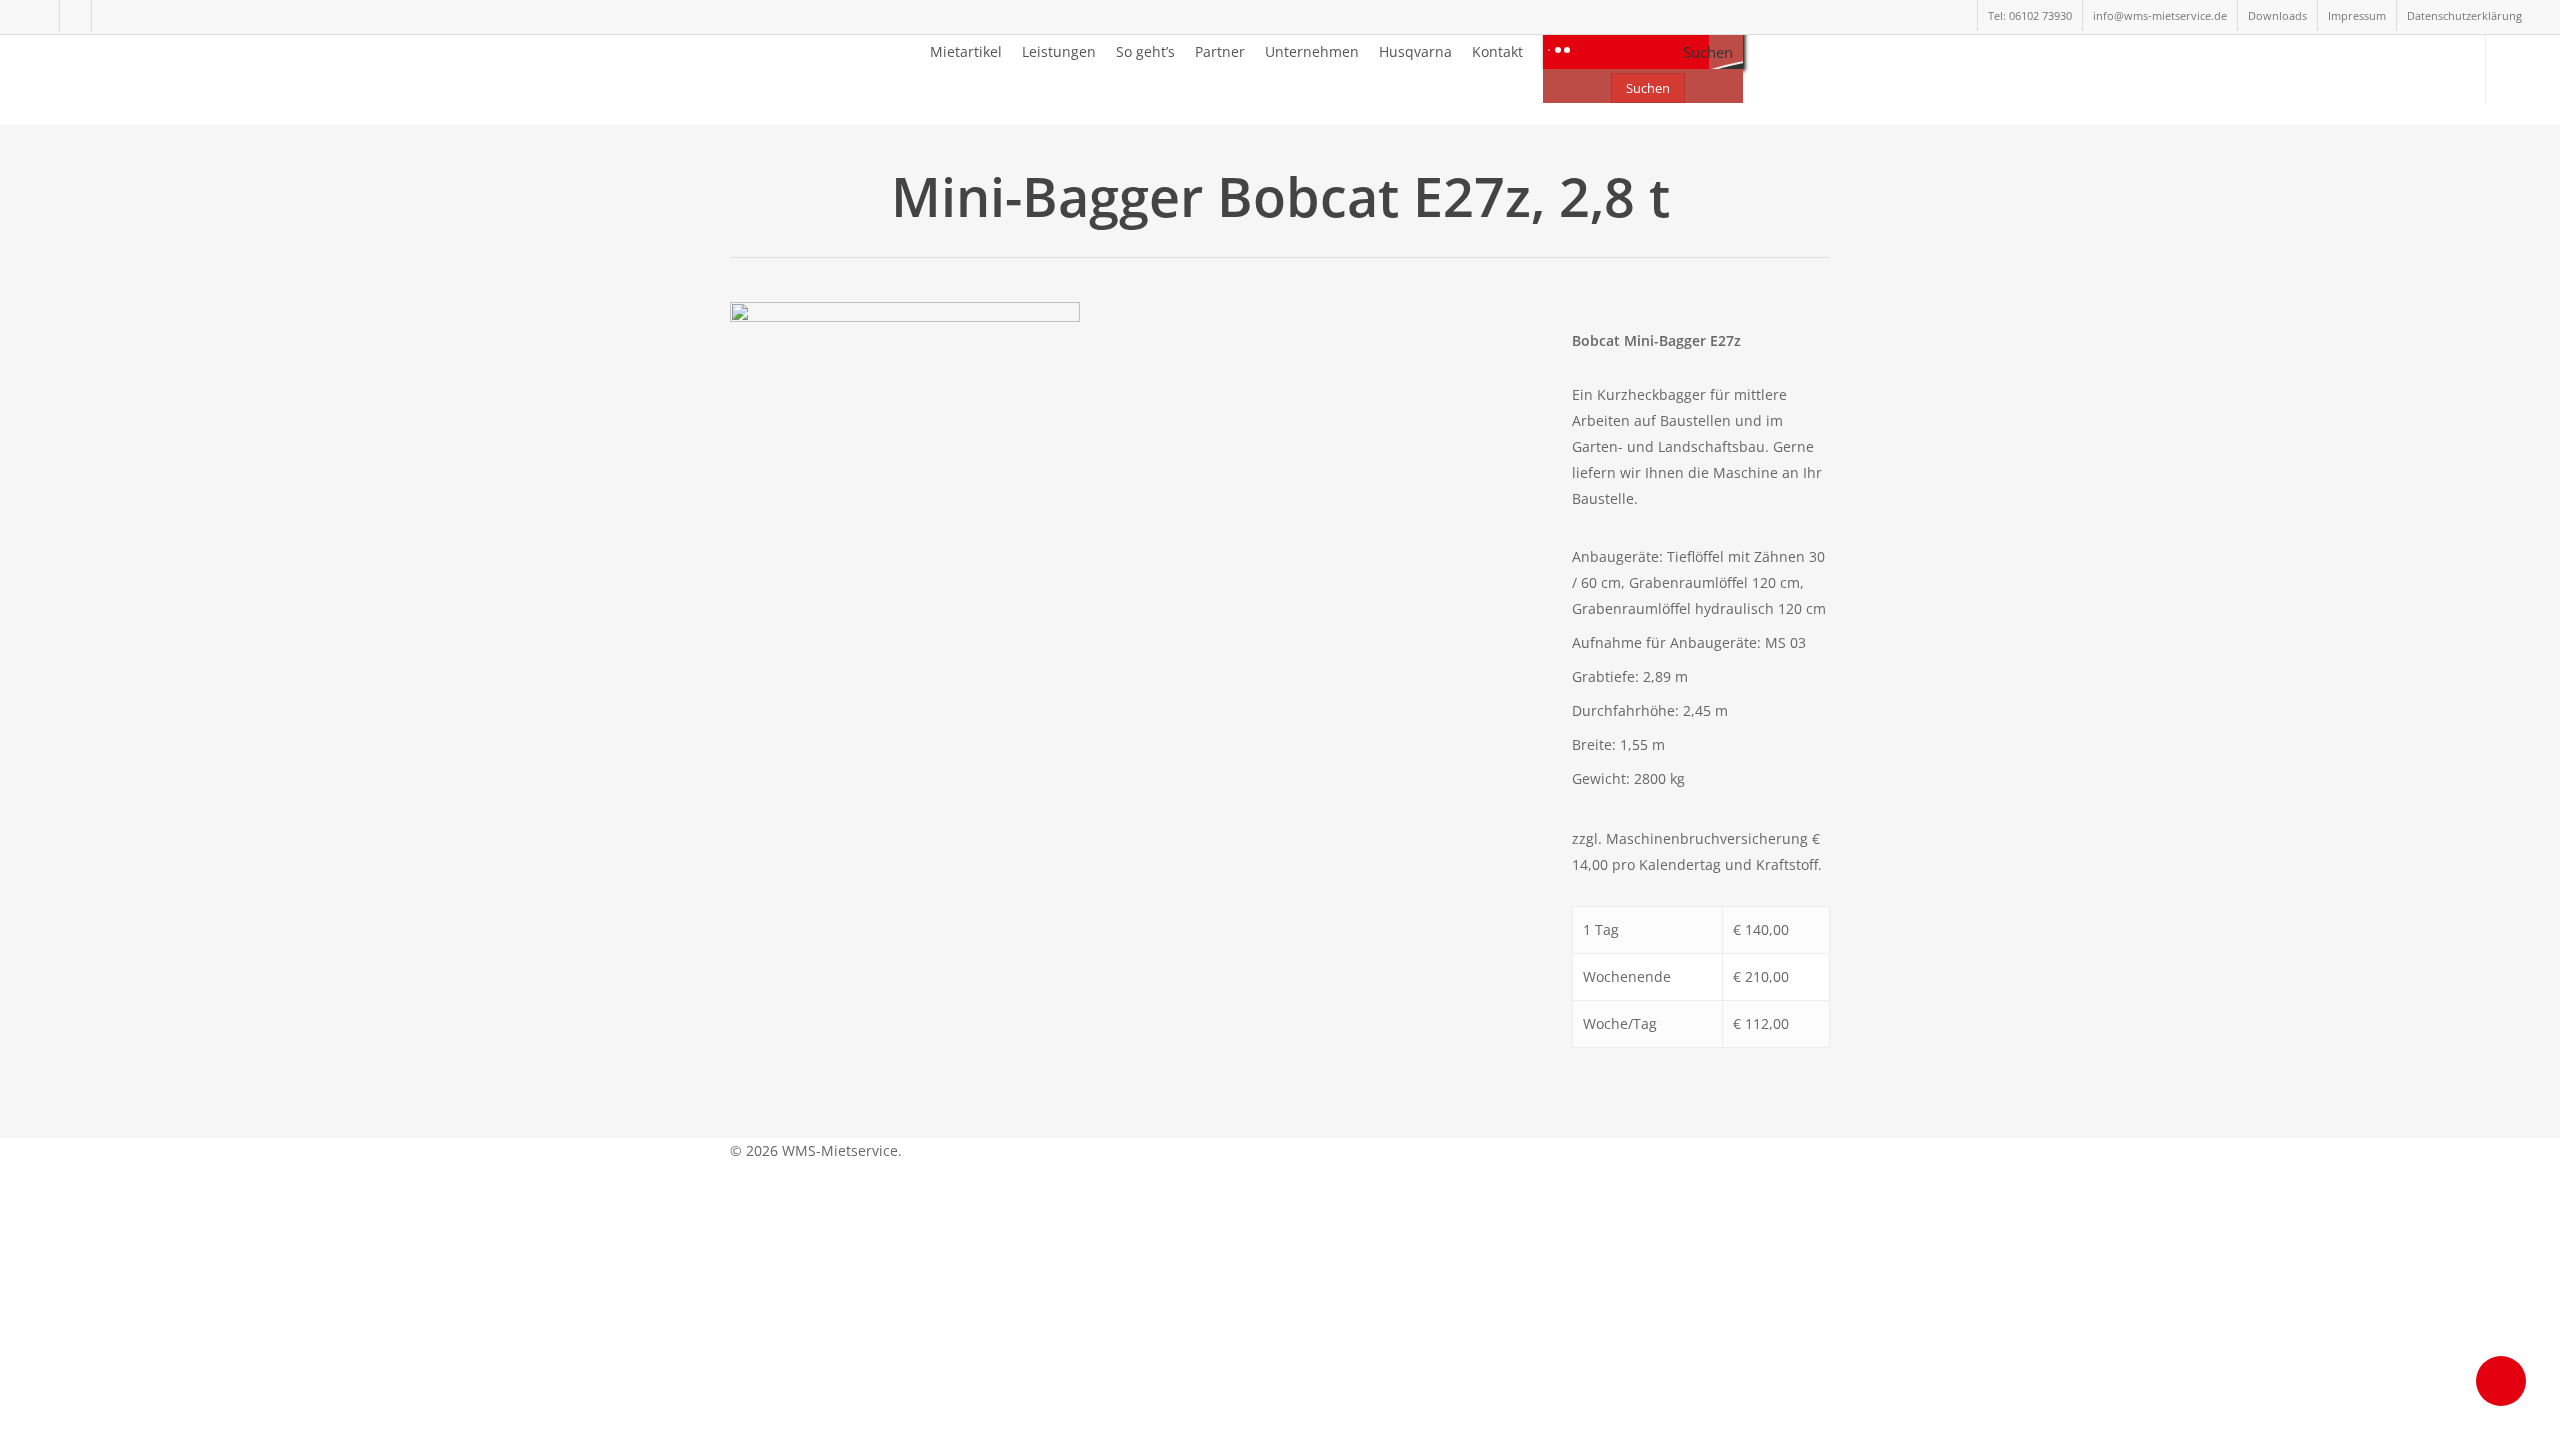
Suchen (1648, 88)
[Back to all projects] (741, 200)
